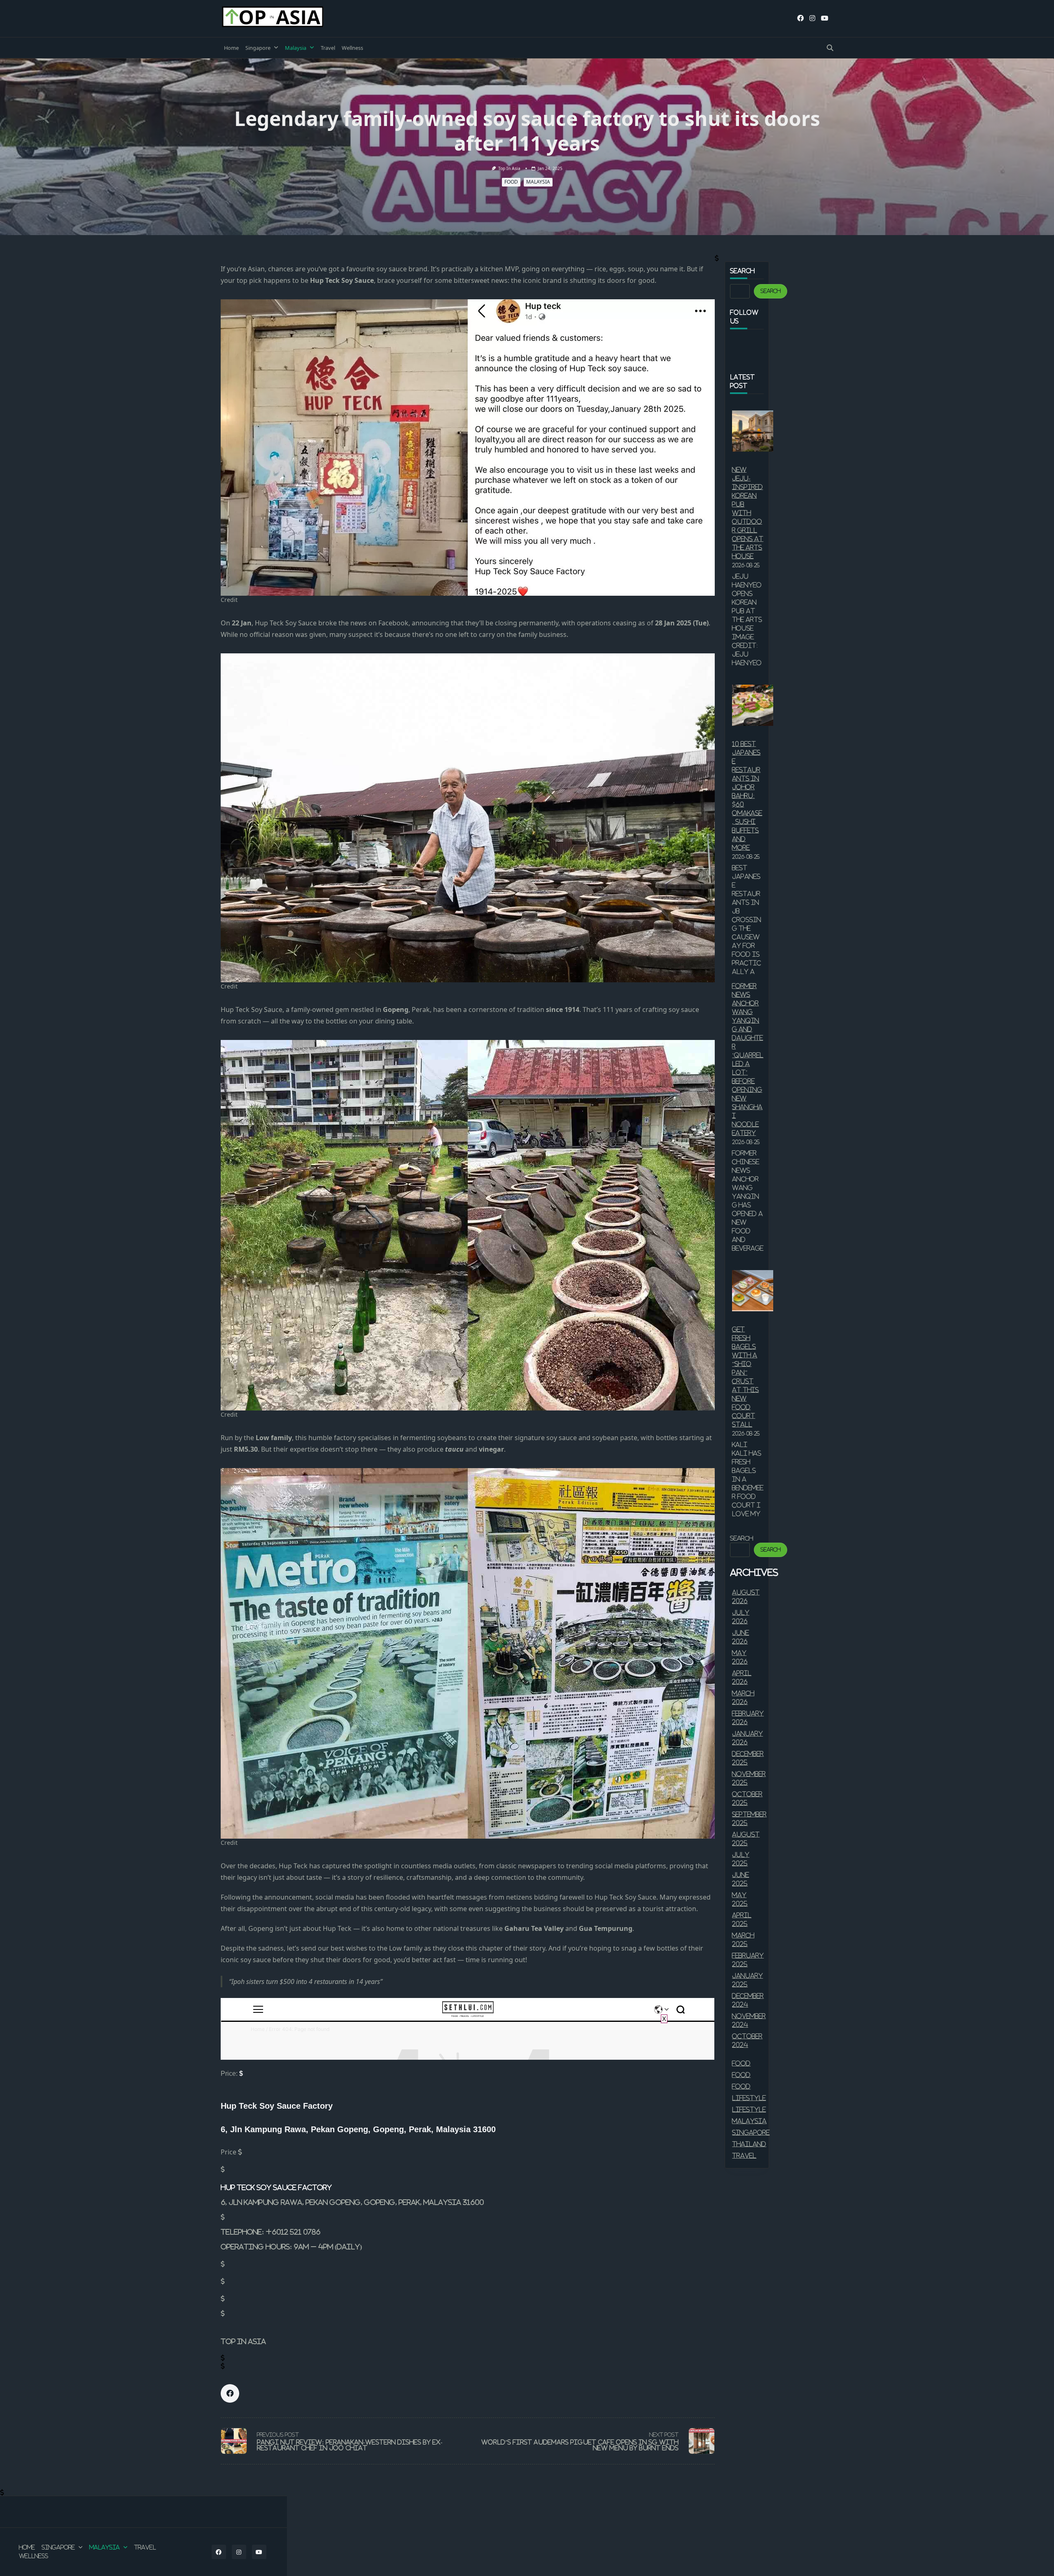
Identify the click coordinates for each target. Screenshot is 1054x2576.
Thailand (749, 2144)
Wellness (352, 48)
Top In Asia (509, 168)
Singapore (258, 48)
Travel (328, 48)
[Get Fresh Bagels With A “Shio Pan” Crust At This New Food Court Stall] (753, 1291)
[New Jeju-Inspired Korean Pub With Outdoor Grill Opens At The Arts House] (753, 431)
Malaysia (296, 48)
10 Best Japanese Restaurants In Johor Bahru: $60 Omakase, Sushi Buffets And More (747, 796)
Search (771, 291)
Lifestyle (749, 2098)
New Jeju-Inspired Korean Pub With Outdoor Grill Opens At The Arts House (748, 513)
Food (511, 182)
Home (231, 48)
